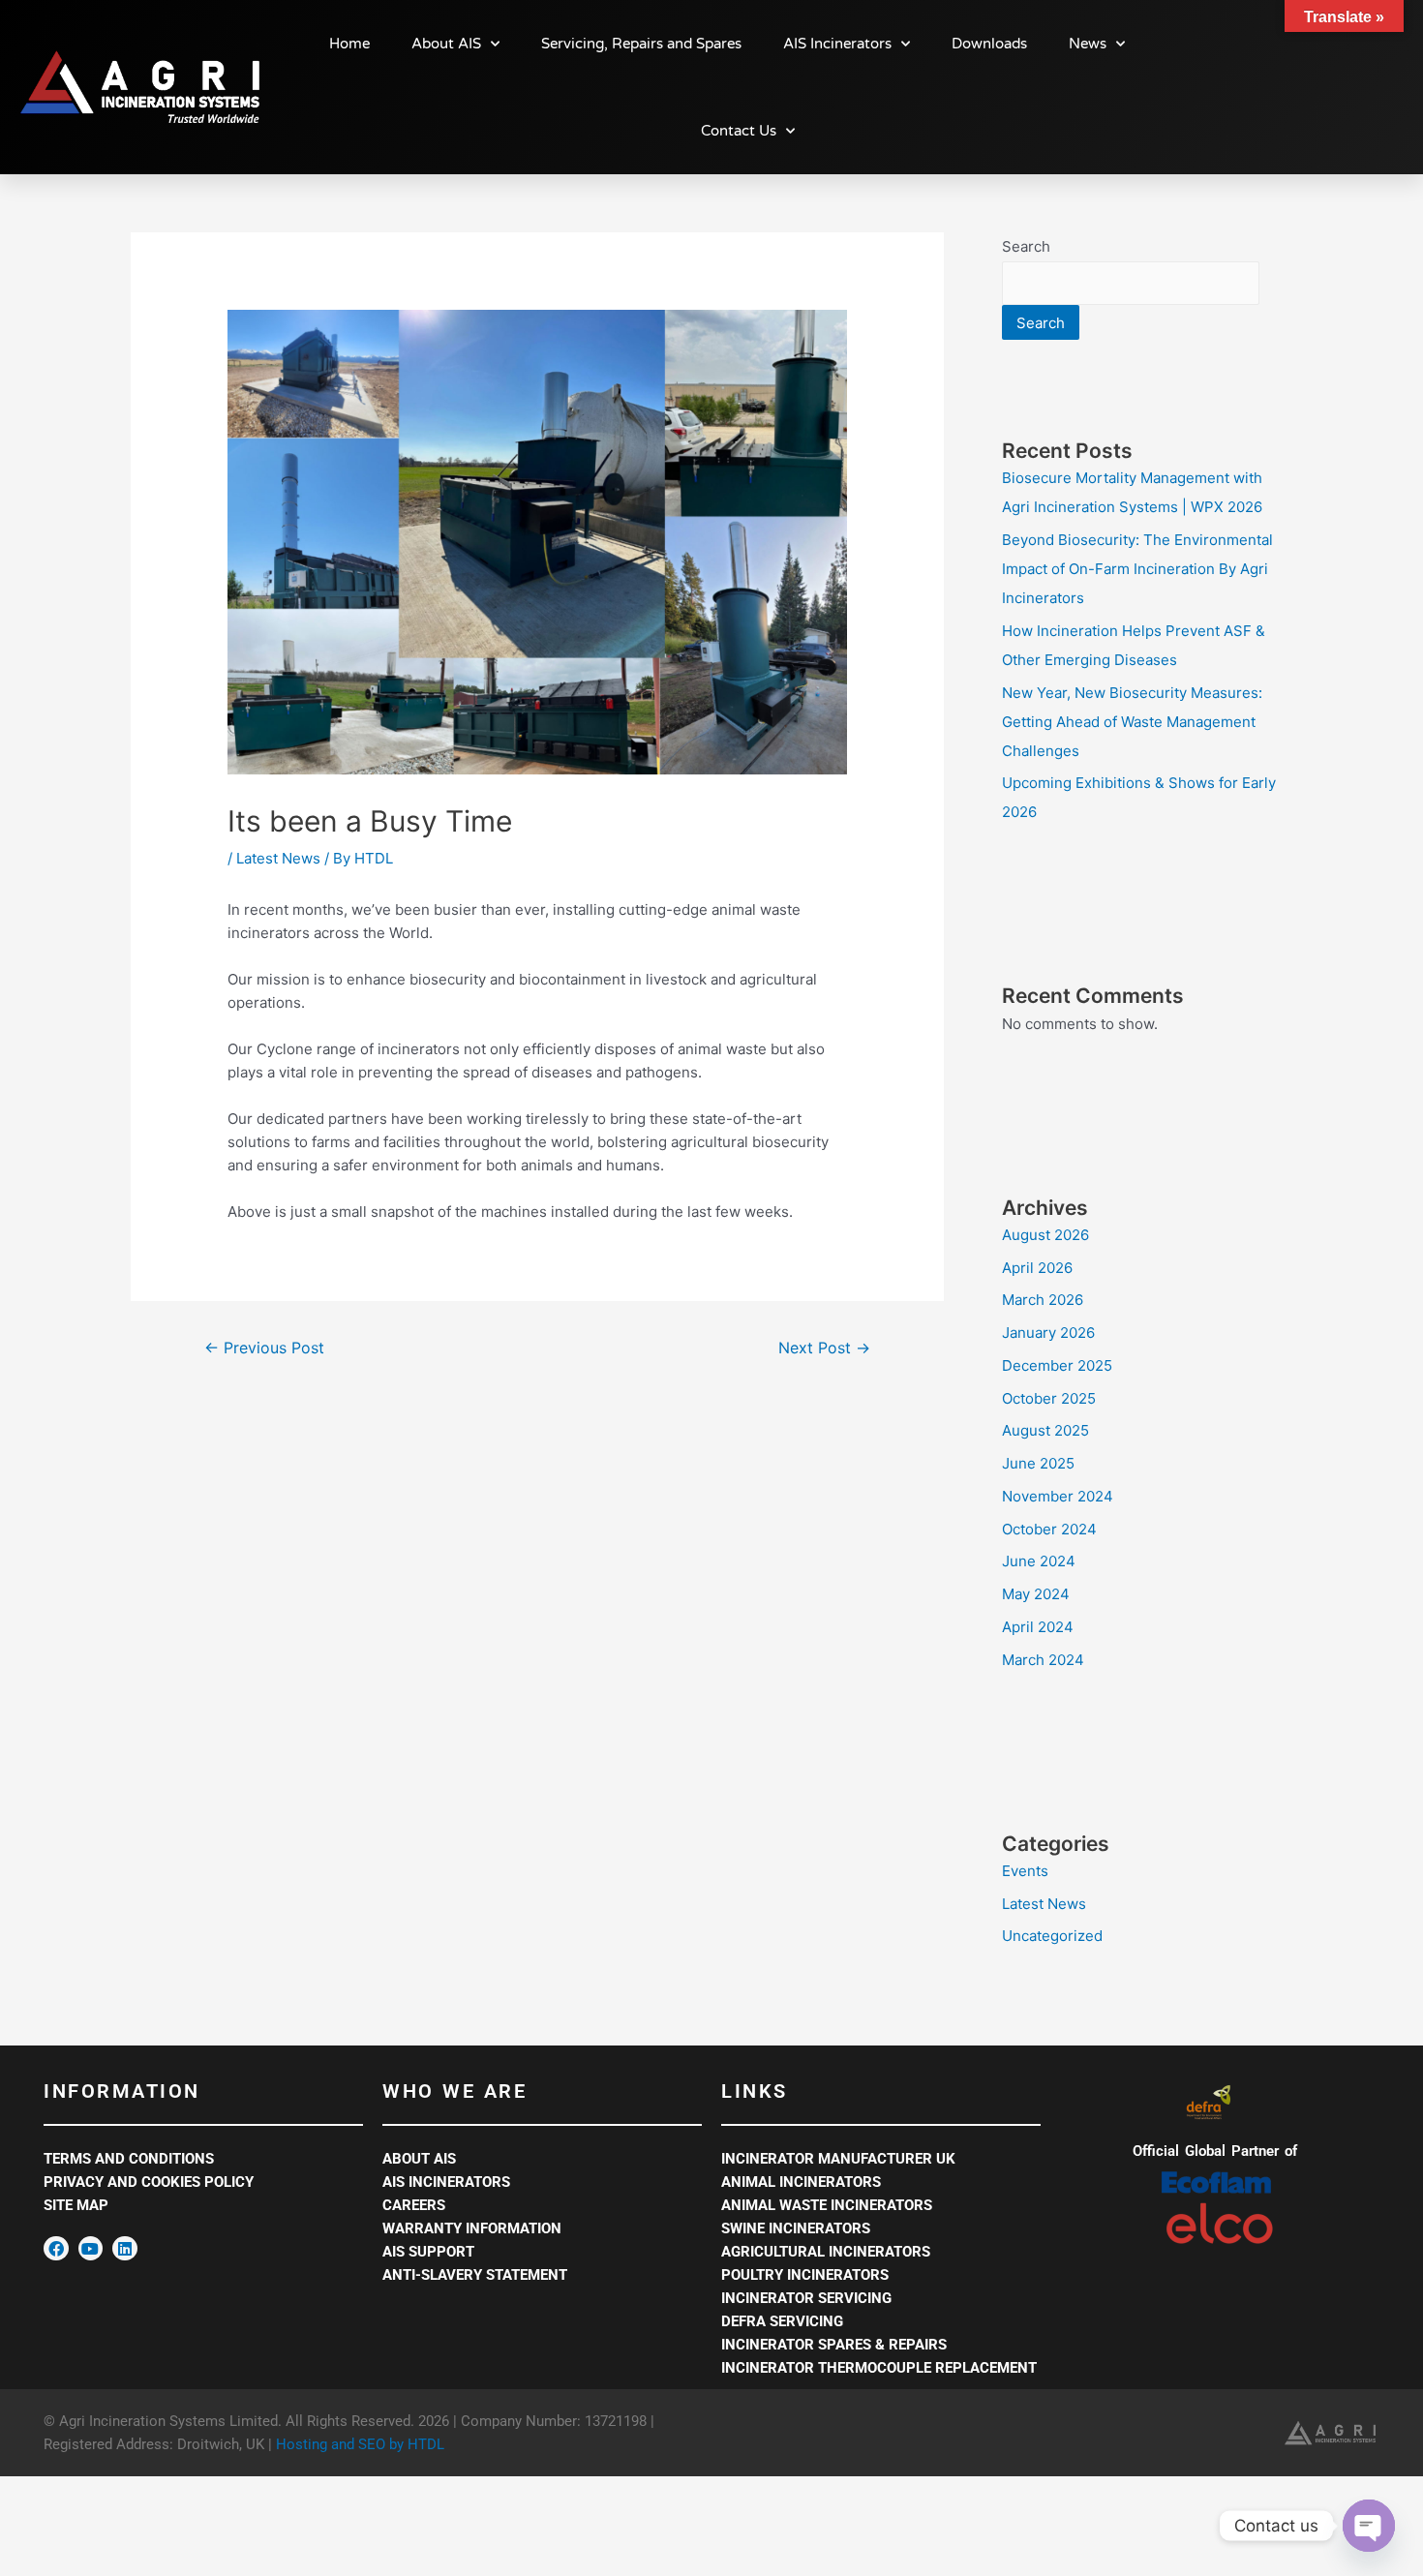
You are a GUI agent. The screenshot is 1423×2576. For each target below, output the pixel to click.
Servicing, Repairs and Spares (641, 44)
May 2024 (1036, 1594)
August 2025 (1045, 1430)
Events (1025, 1871)
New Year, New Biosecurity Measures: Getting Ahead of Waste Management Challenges (1132, 722)
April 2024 (1038, 1627)
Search (1026, 246)
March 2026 (1043, 1300)
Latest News (278, 858)
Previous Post (264, 1348)
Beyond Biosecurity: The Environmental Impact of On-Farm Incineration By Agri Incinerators (1137, 569)
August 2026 (1045, 1235)
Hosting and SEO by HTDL (360, 2444)
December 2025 (1057, 1365)
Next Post (824, 1348)
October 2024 (1049, 1529)
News (1088, 44)
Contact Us (739, 131)
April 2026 (1037, 1268)
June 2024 (1039, 1561)
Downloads (989, 44)
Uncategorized (1052, 1936)
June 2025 (1038, 1463)
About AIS (446, 44)
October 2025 (1049, 1398)
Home (349, 44)
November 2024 (1058, 1496)
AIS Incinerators (837, 44)
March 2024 (1043, 1660)
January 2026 (1048, 1333)
